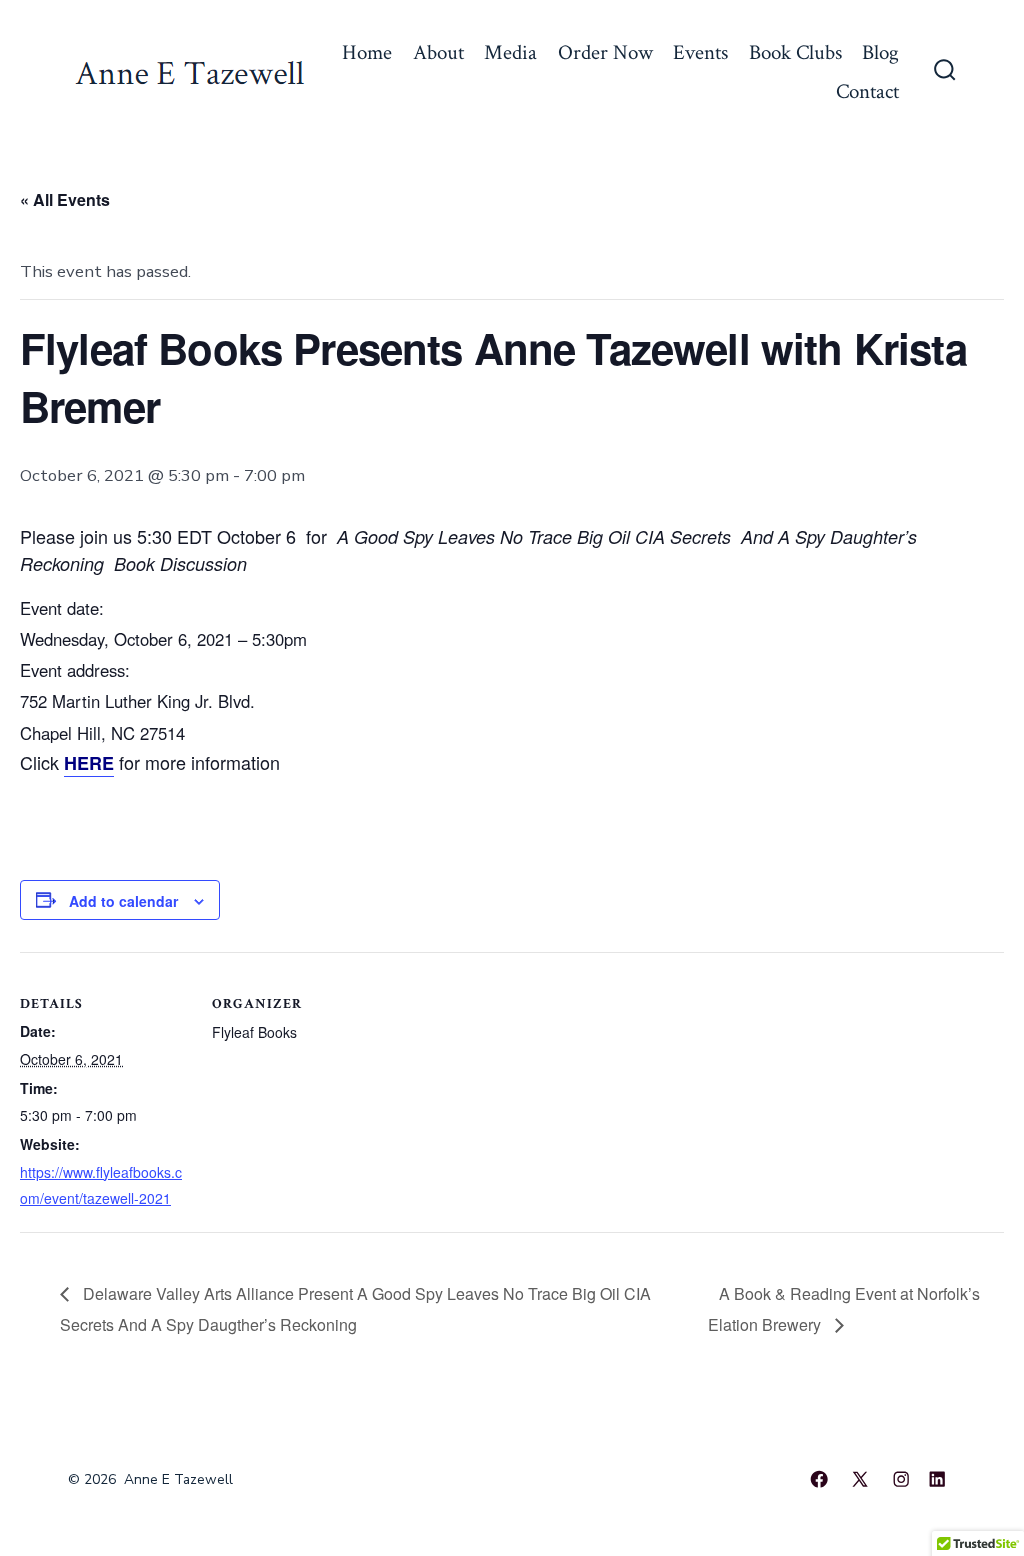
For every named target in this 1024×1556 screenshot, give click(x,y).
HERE (89, 763)
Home (367, 52)
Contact (867, 91)
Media (510, 52)
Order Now (605, 52)
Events (700, 52)
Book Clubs (795, 52)
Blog (880, 52)
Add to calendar (123, 901)
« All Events (65, 199)
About (438, 52)
